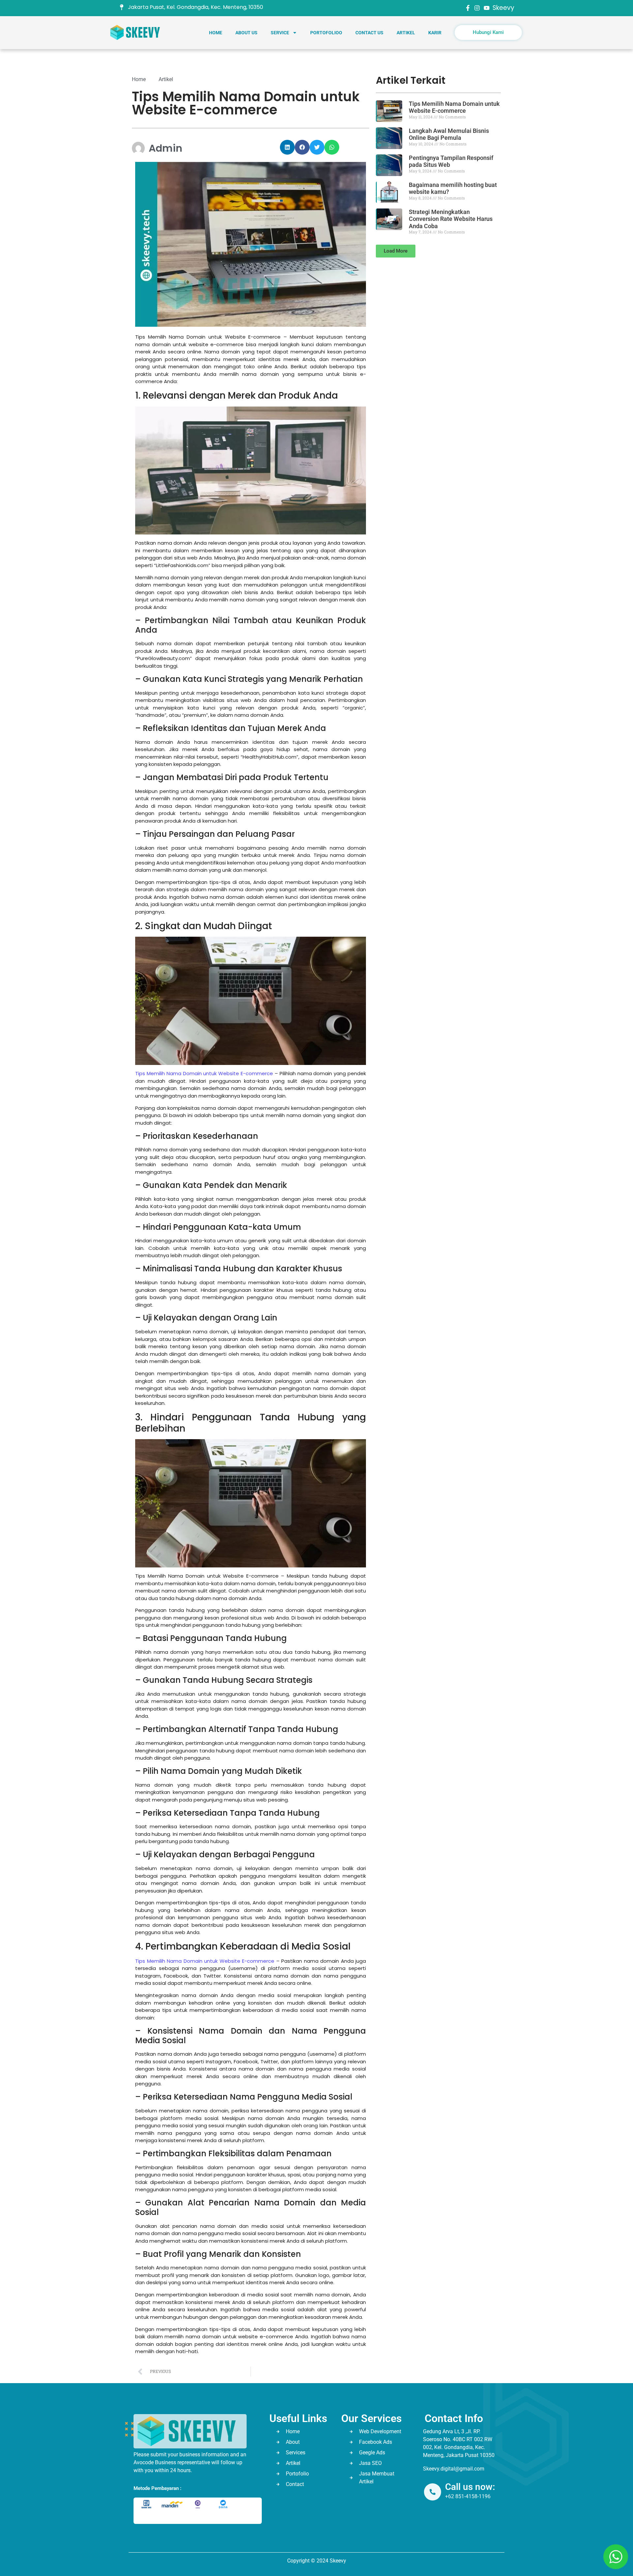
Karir (435, 33)
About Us (246, 33)
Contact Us (369, 33)
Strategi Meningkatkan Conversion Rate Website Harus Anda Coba (451, 219)
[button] (287, 147)
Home (216, 33)
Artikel (406, 33)
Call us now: (470, 2487)
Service (280, 33)
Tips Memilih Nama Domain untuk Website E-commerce (204, 1073)
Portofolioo (326, 33)
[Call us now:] (433, 2492)
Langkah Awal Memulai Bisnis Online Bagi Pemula (449, 134)
